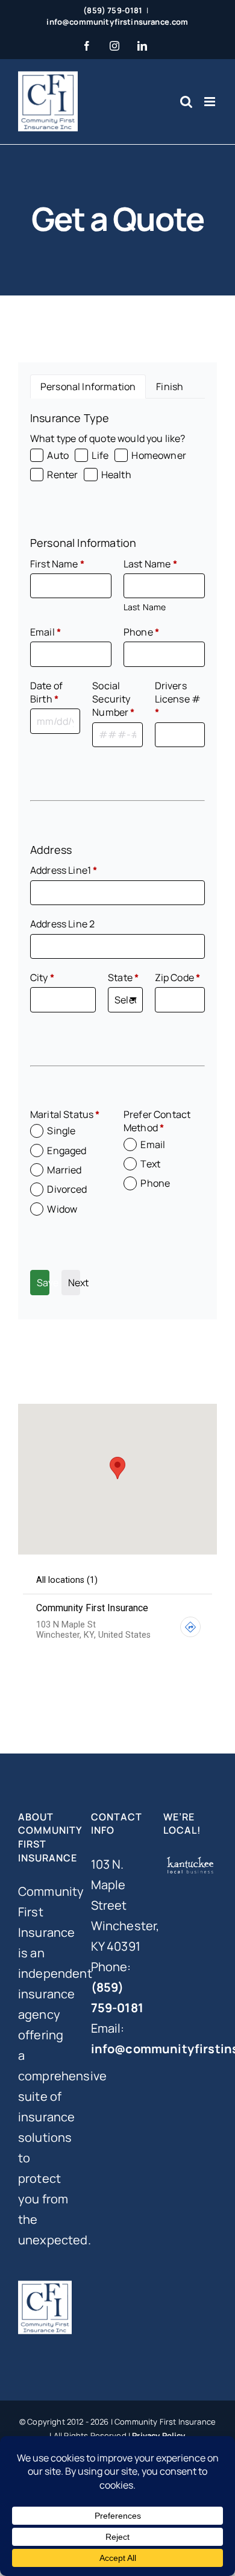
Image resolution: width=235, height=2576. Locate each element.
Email (45, 632)
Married (64, 1170)
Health (116, 475)
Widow (62, 1209)
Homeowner (158, 455)
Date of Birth (46, 692)
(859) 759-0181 (113, 10)
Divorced (67, 1189)
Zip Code (178, 977)
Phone (141, 632)
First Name (57, 564)
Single (61, 1131)
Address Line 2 (62, 924)
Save (43, 1283)
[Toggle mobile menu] (211, 102)
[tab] (88, 387)
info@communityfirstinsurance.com (117, 22)
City (42, 977)
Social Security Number (113, 699)
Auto (58, 455)
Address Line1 (64, 870)
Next (74, 1283)
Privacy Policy (158, 2436)
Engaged (67, 1151)
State (123, 977)
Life (100, 455)
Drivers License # (178, 699)
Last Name (150, 564)
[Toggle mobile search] (186, 102)
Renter (62, 475)
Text (150, 1164)
